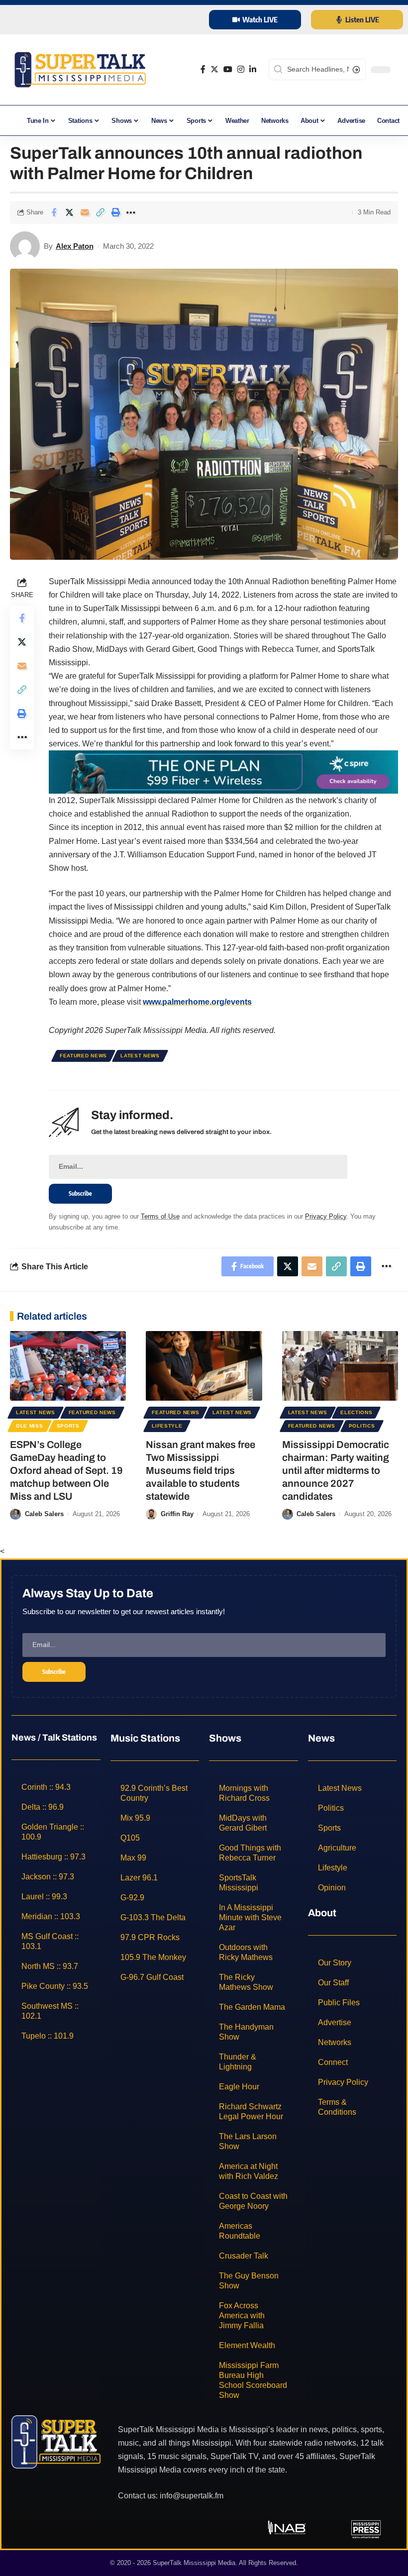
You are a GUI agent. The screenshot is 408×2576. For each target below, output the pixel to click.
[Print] (115, 212)
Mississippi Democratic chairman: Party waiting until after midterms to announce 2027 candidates (336, 1470)
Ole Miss (30, 1426)
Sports (68, 1426)
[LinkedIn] (253, 69)
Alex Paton (75, 246)
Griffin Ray (177, 1514)
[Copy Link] (100, 212)
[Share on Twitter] (69, 212)
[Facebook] (203, 69)
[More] (131, 212)
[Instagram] (241, 69)
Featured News (83, 1056)
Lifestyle (167, 1426)
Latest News (140, 1056)
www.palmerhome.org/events (197, 1002)
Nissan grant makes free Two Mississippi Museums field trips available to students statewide (201, 1470)
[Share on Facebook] (54, 212)
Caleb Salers (44, 1514)
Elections (356, 1412)
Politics (362, 1426)
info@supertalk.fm (192, 2495)
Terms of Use (160, 1216)
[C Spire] (223, 772)
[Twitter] (214, 69)
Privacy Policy (326, 1216)
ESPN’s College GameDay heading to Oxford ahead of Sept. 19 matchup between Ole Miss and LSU (66, 1470)
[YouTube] (228, 69)
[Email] (85, 212)
